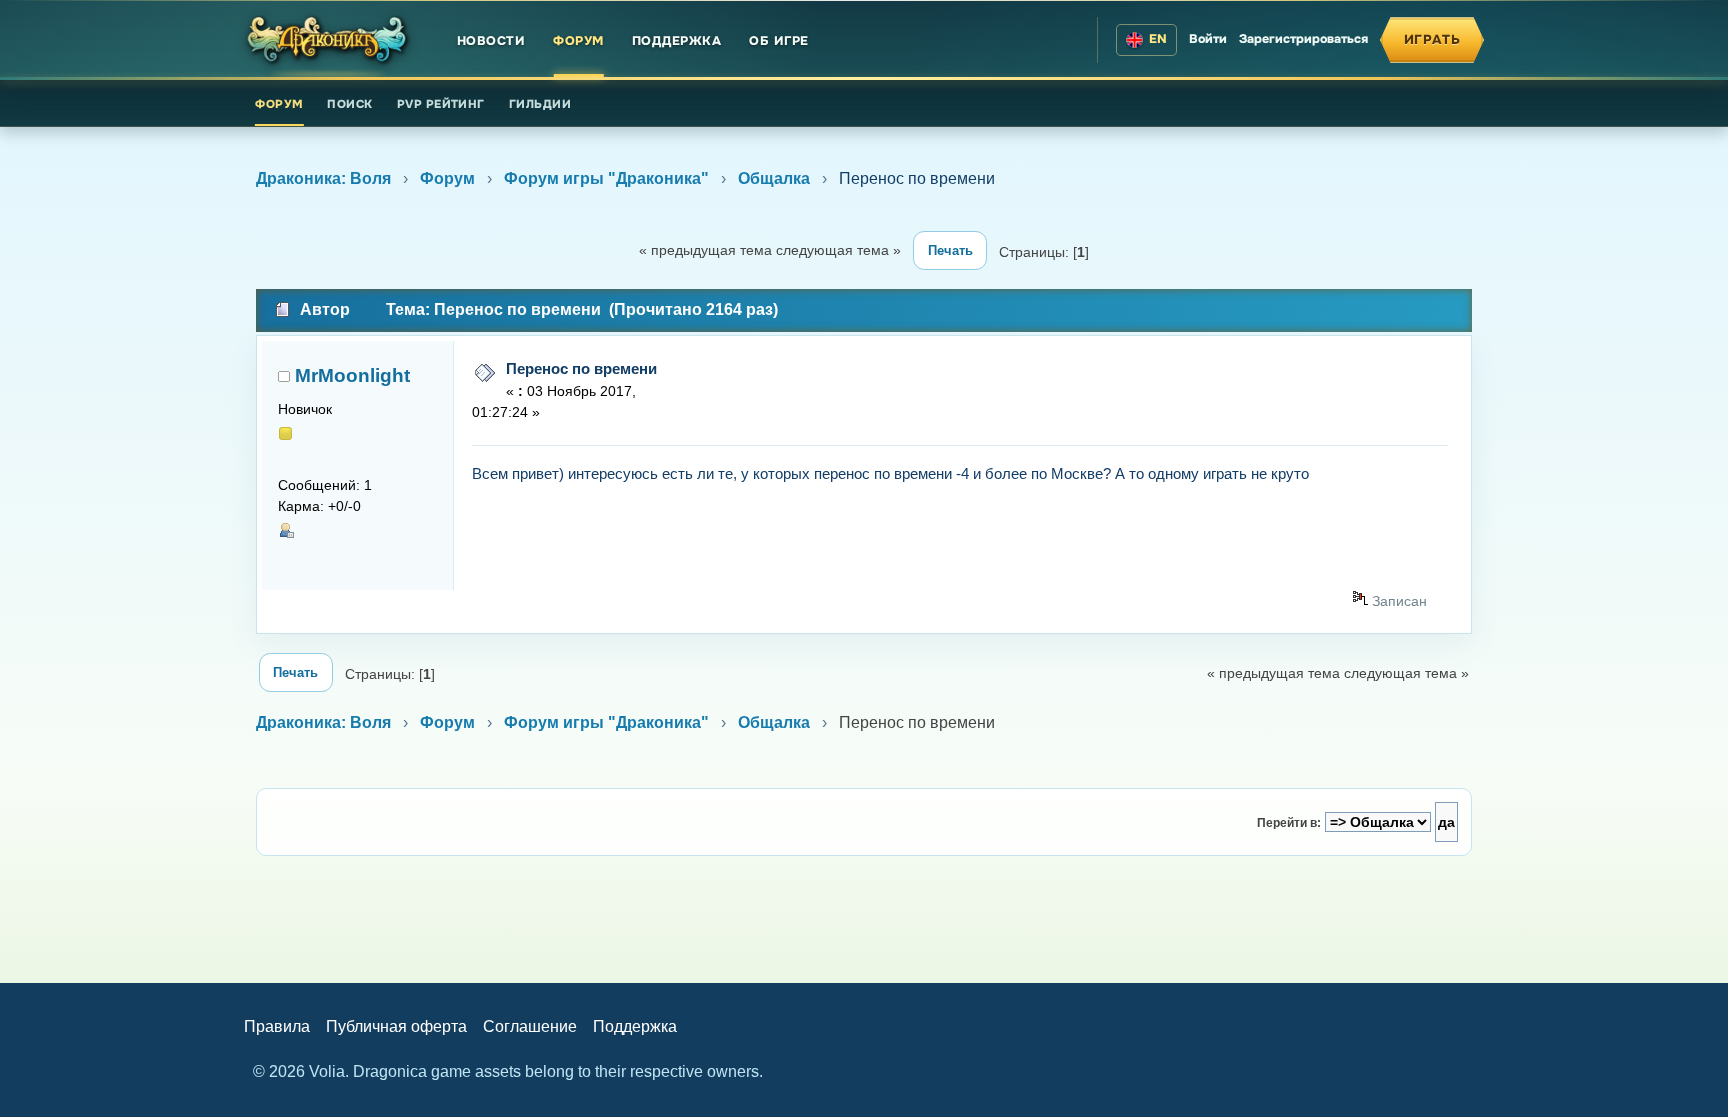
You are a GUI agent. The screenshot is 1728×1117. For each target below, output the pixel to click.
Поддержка (677, 41)
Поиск (349, 104)
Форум (578, 41)
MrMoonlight (352, 375)
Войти (1208, 39)
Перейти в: (1289, 823)
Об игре (779, 41)
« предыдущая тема (705, 250)
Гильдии (540, 104)
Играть (1432, 39)
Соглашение (530, 1026)
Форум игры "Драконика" (606, 178)
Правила (277, 1026)
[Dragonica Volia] (328, 40)
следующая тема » (838, 250)
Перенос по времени (581, 368)
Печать (950, 250)
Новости (491, 41)
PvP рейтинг (441, 104)
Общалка (774, 178)
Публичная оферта (396, 1026)
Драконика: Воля (323, 178)
